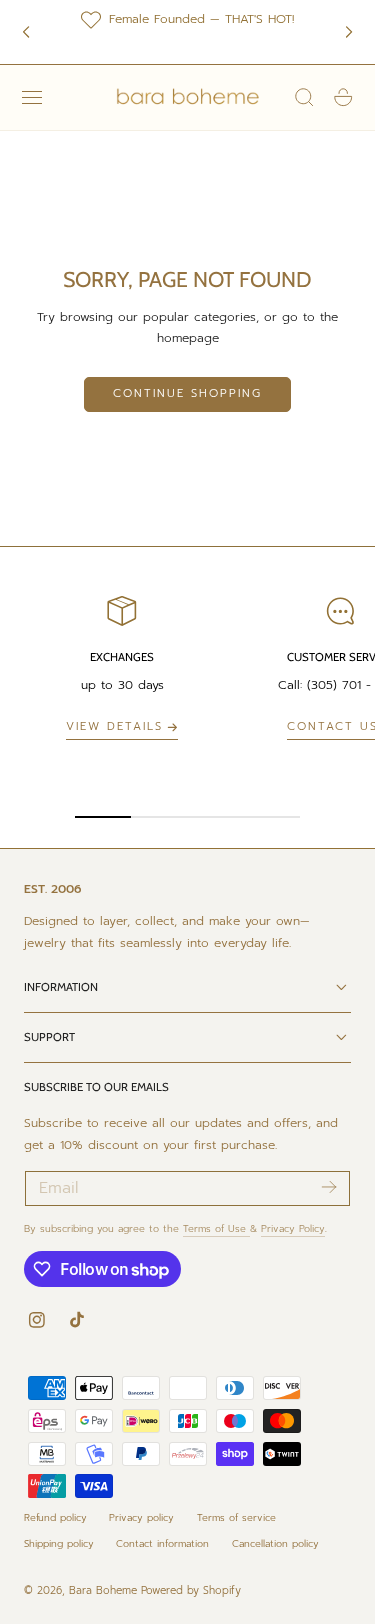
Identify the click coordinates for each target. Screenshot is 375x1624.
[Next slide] (349, 32)
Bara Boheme (103, 1590)
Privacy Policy (293, 1228)
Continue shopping (187, 393)
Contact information (162, 1543)
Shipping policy (59, 1543)
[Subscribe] (328, 1187)
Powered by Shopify (191, 1590)
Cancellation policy (275, 1543)
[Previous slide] (26, 32)
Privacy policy (141, 1517)
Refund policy (55, 1517)
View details (114, 726)
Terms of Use (216, 1228)
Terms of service (236, 1517)
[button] (32, 97)
